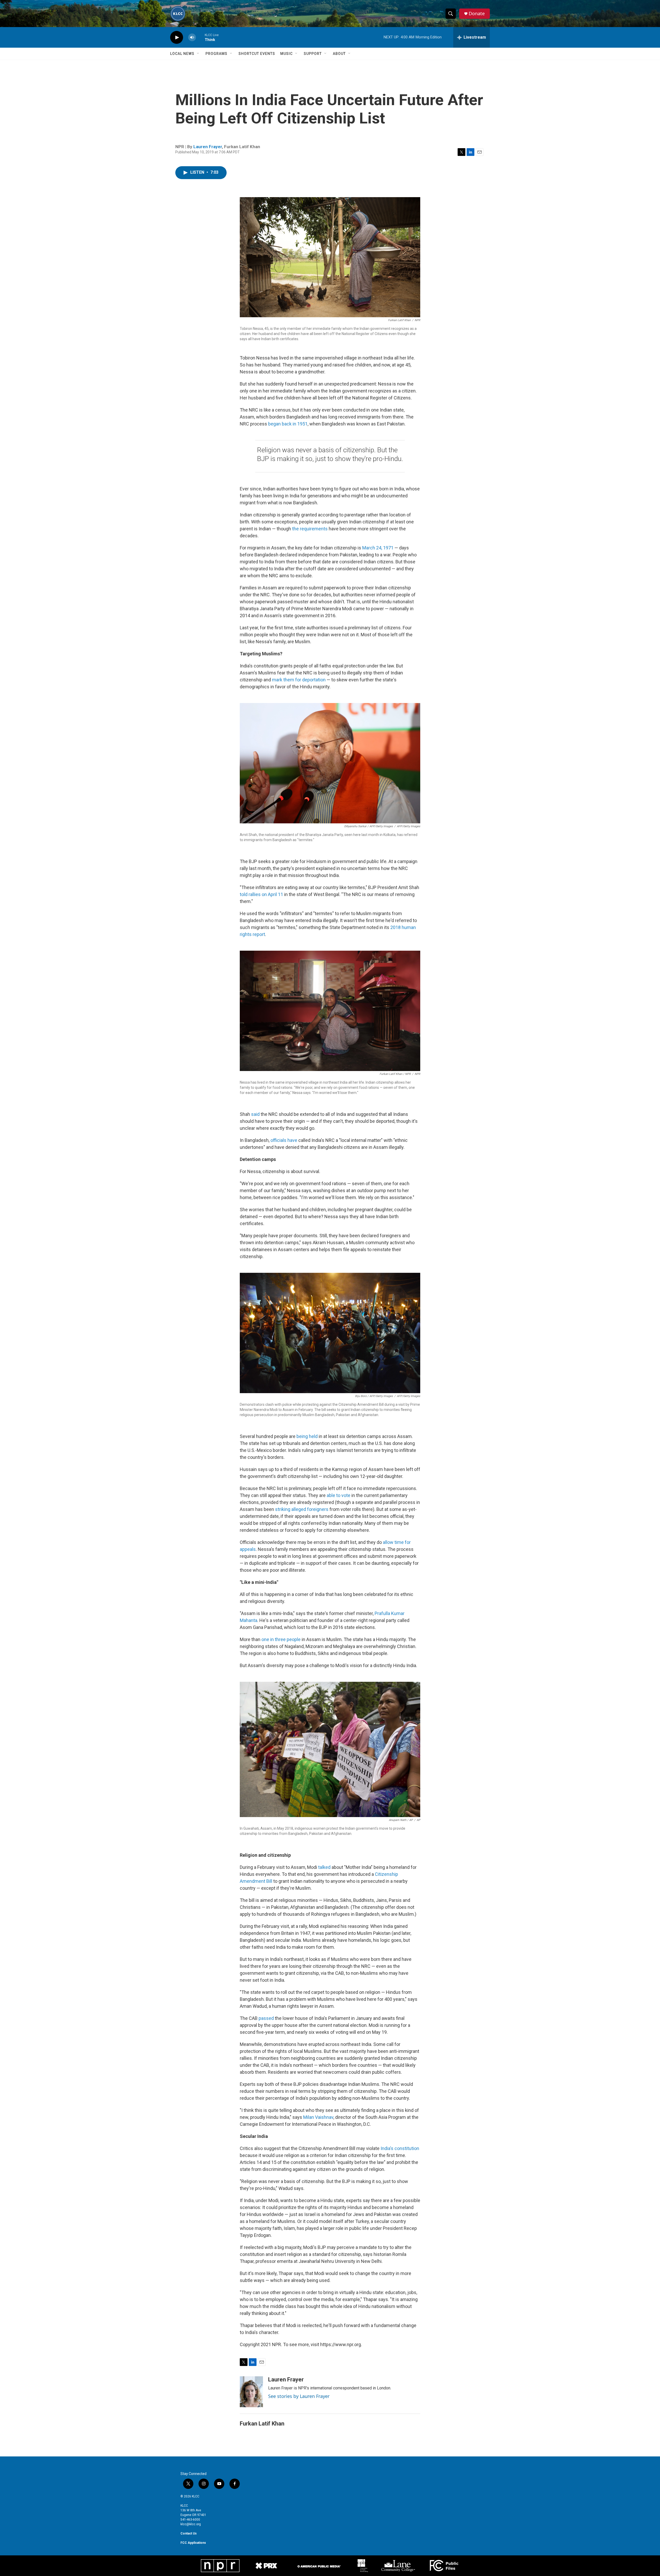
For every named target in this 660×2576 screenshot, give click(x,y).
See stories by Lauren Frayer (299, 2396)
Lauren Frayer (208, 147)
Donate (477, 14)
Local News (182, 54)
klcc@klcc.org (191, 2524)
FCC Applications (193, 2543)
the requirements (310, 529)
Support (313, 54)
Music (286, 54)
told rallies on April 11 (261, 894)
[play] (177, 37)
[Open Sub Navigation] (198, 54)
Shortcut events (257, 54)
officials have (284, 1140)
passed (266, 2018)
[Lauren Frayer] (251, 2392)
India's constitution (400, 2148)
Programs (216, 54)
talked (324, 1867)
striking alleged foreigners (302, 1509)
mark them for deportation (299, 680)
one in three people (281, 1639)
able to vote (339, 1495)
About (339, 54)
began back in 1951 (288, 424)
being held (307, 1436)
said (256, 1114)
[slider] (200, 37)
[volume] (192, 37)
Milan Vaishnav (318, 2117)
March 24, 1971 (378, 548)
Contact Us (189, 2533)
